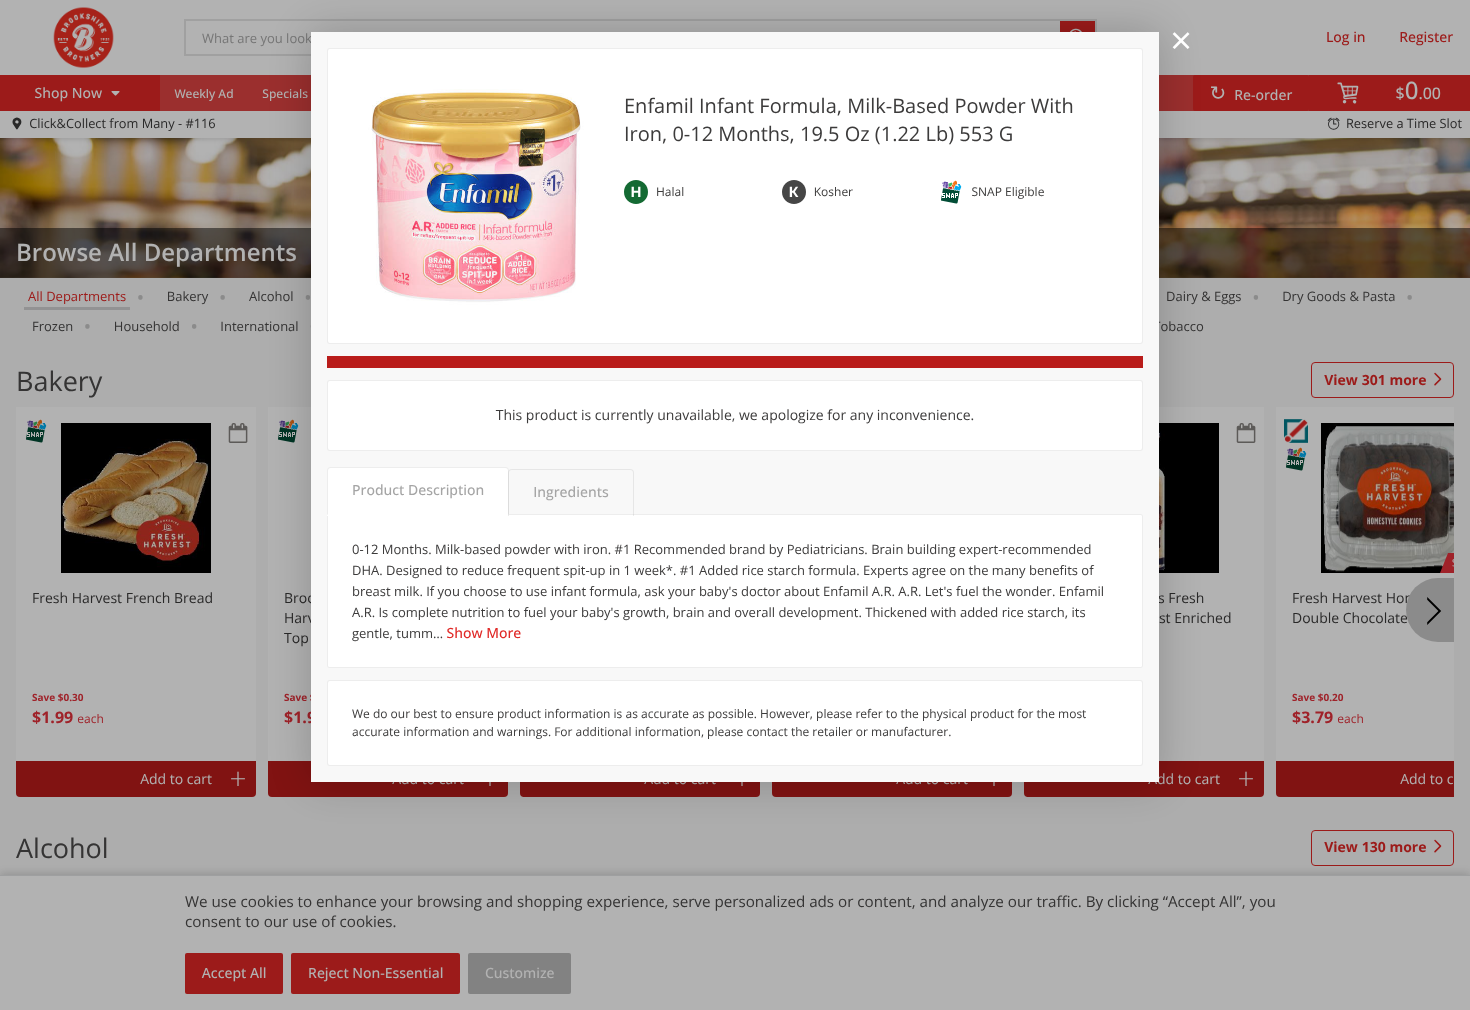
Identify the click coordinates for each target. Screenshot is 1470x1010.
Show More (483, 633)
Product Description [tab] (418, 490)
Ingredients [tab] (570, 492)
